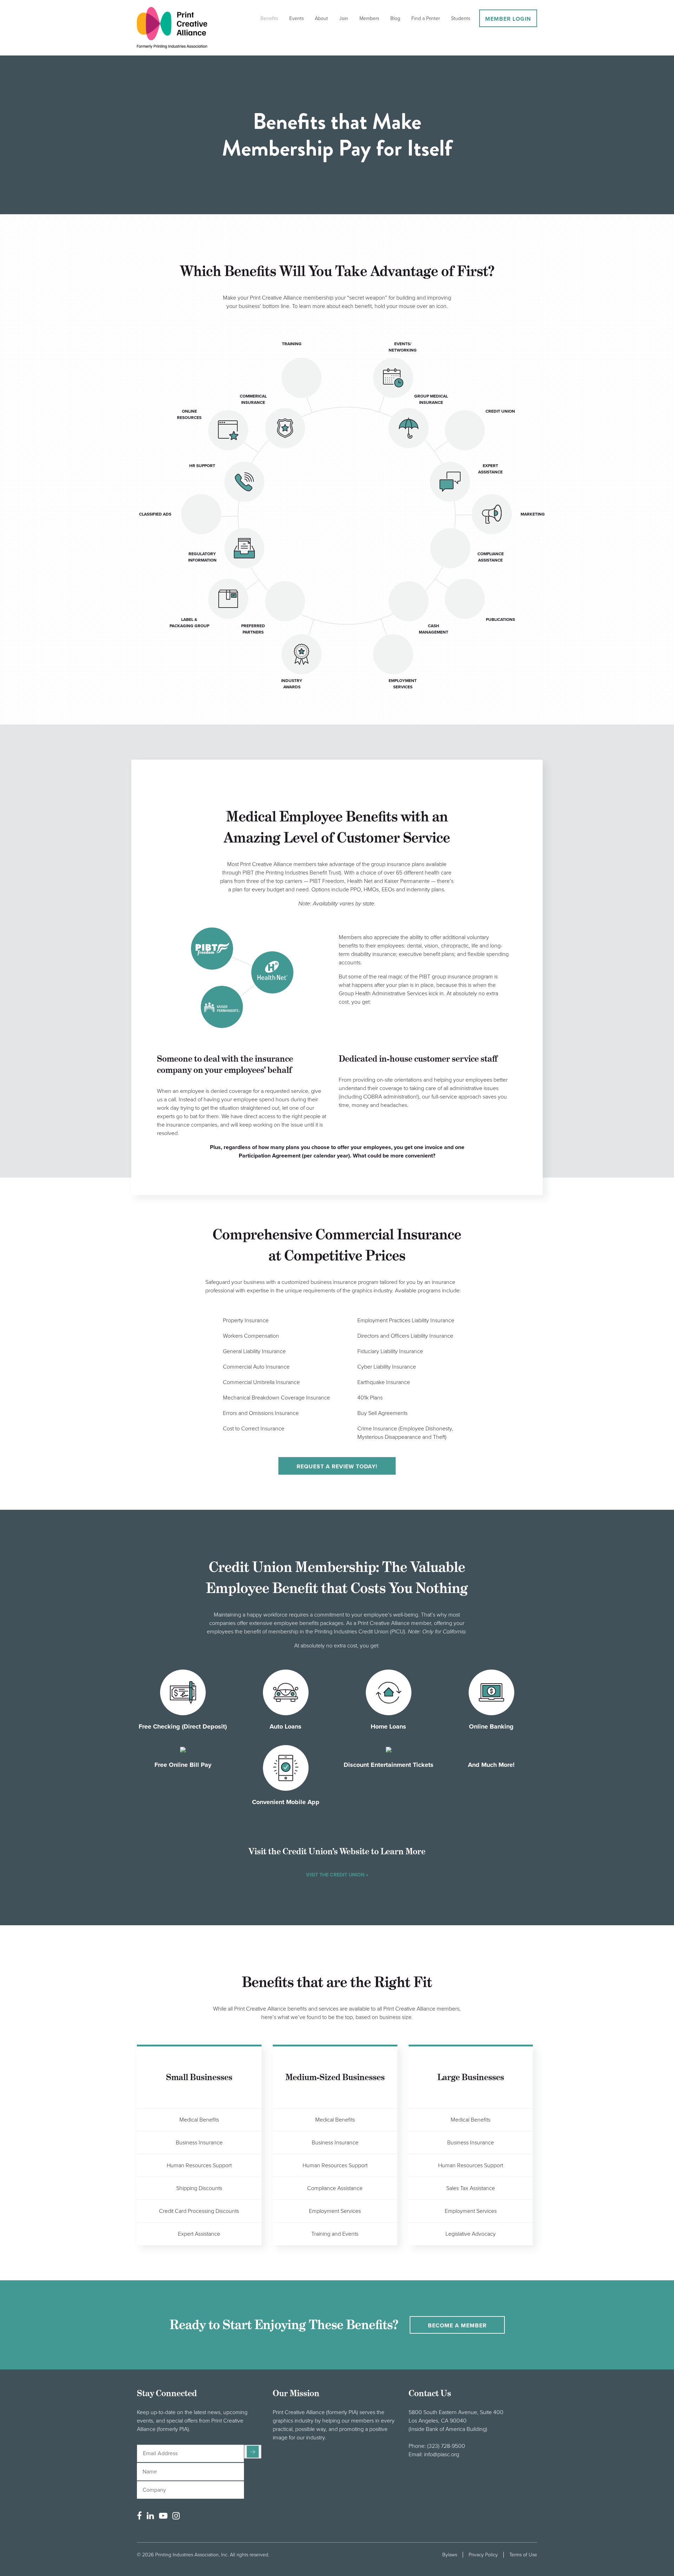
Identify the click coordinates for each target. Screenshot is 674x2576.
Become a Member (457, 2326)
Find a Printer (426, 18)
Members (369, 18)
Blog (395, 18)
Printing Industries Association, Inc (191, 2555)
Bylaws (450, 2555)
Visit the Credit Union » (337, 1875)
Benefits (269, 18)
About (321, 18)
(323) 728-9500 (446, 2446)
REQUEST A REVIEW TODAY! (337, 1467)
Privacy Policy (483, 2555)
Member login (508, 19)
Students (461, 18)
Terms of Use (523, 2555)
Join (344, 18)
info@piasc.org (442, 2454)
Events (296, 18)
